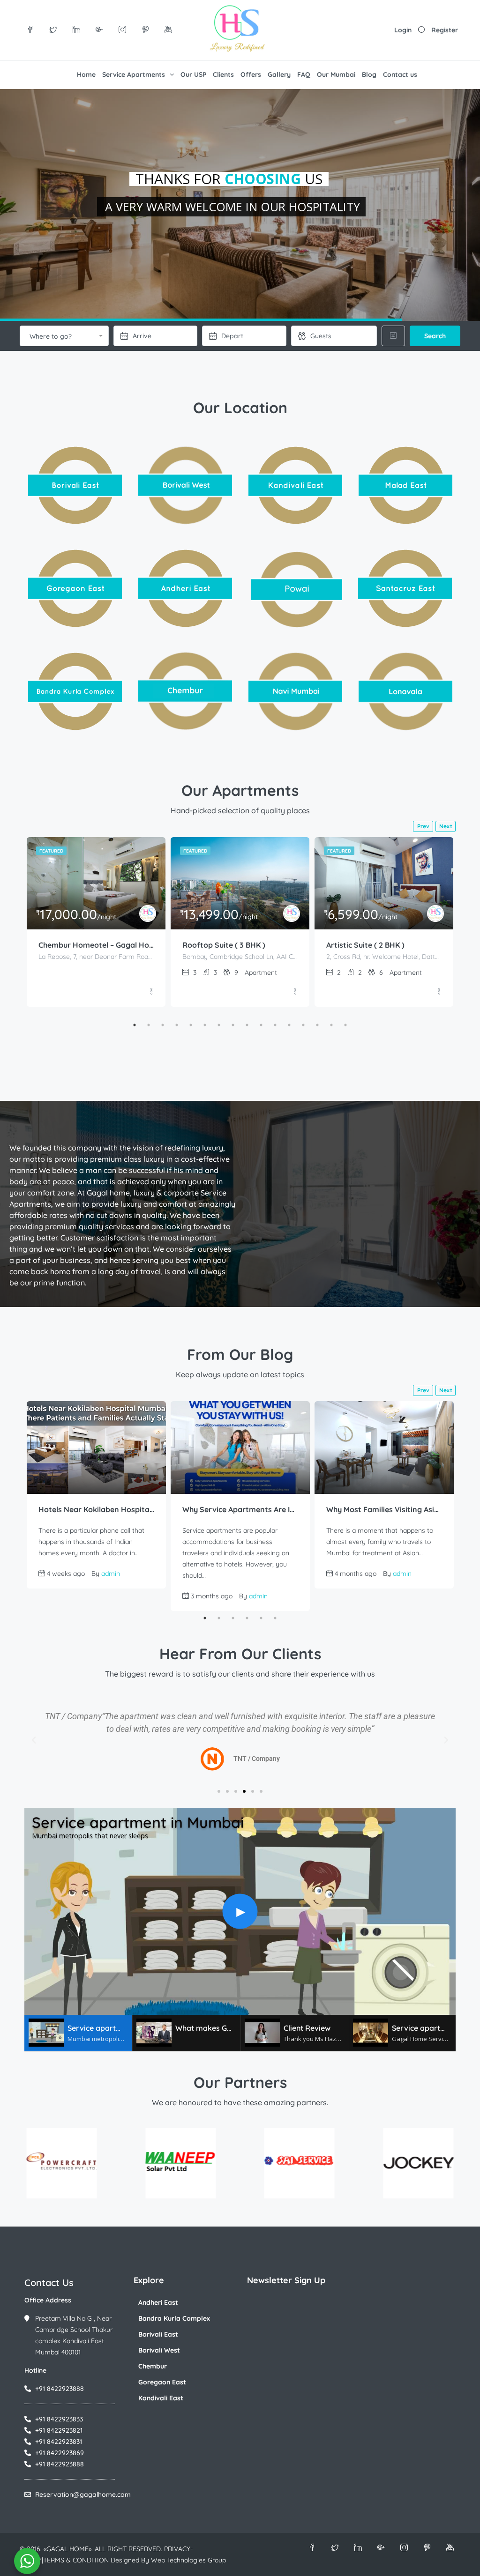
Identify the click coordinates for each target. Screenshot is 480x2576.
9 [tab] (247, 1025)
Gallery (279, 74)
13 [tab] (303, 1025)
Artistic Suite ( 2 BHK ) (365, 945)
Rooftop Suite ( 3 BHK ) (224, 945)
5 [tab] (191, 1025)
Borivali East (158, 2334)
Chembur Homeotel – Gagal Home (96, 945)
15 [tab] (331, 1025)
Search (435, 336)
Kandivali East (161, 2398)
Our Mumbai (336, 74)
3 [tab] (163, 1025)
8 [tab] (233, 1025)
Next (446, 826)
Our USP (193, 74)
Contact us (400, 74)
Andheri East (158, 2302)
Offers (251, 74)
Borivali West (159, 2350)
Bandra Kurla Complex (174, 2318)
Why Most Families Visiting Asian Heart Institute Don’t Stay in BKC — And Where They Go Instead (384, 1509)
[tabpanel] (96, 922)
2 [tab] (149, 1025)
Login (403, 30)
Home (86, 74)
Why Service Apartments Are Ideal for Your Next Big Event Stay (240, 1509)
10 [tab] (261, 1025)
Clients (223, 74)
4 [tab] (177, 1025)
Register (445, 30)
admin (111, 1574)
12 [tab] (289, 1025)
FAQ (304, 74)
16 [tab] (345, 1025)
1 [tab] (135, 1025)
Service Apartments (134, 74)
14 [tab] (317, 1025)
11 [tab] (275, 1025)
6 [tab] (205, 1025)
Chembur (153, 2366)
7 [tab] (219, 1025)
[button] (34, 1740)
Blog (369, 74)
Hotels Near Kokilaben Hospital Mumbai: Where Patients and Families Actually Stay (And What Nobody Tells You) (96, 1509)
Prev (423, 826)
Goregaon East (162, 2382)
